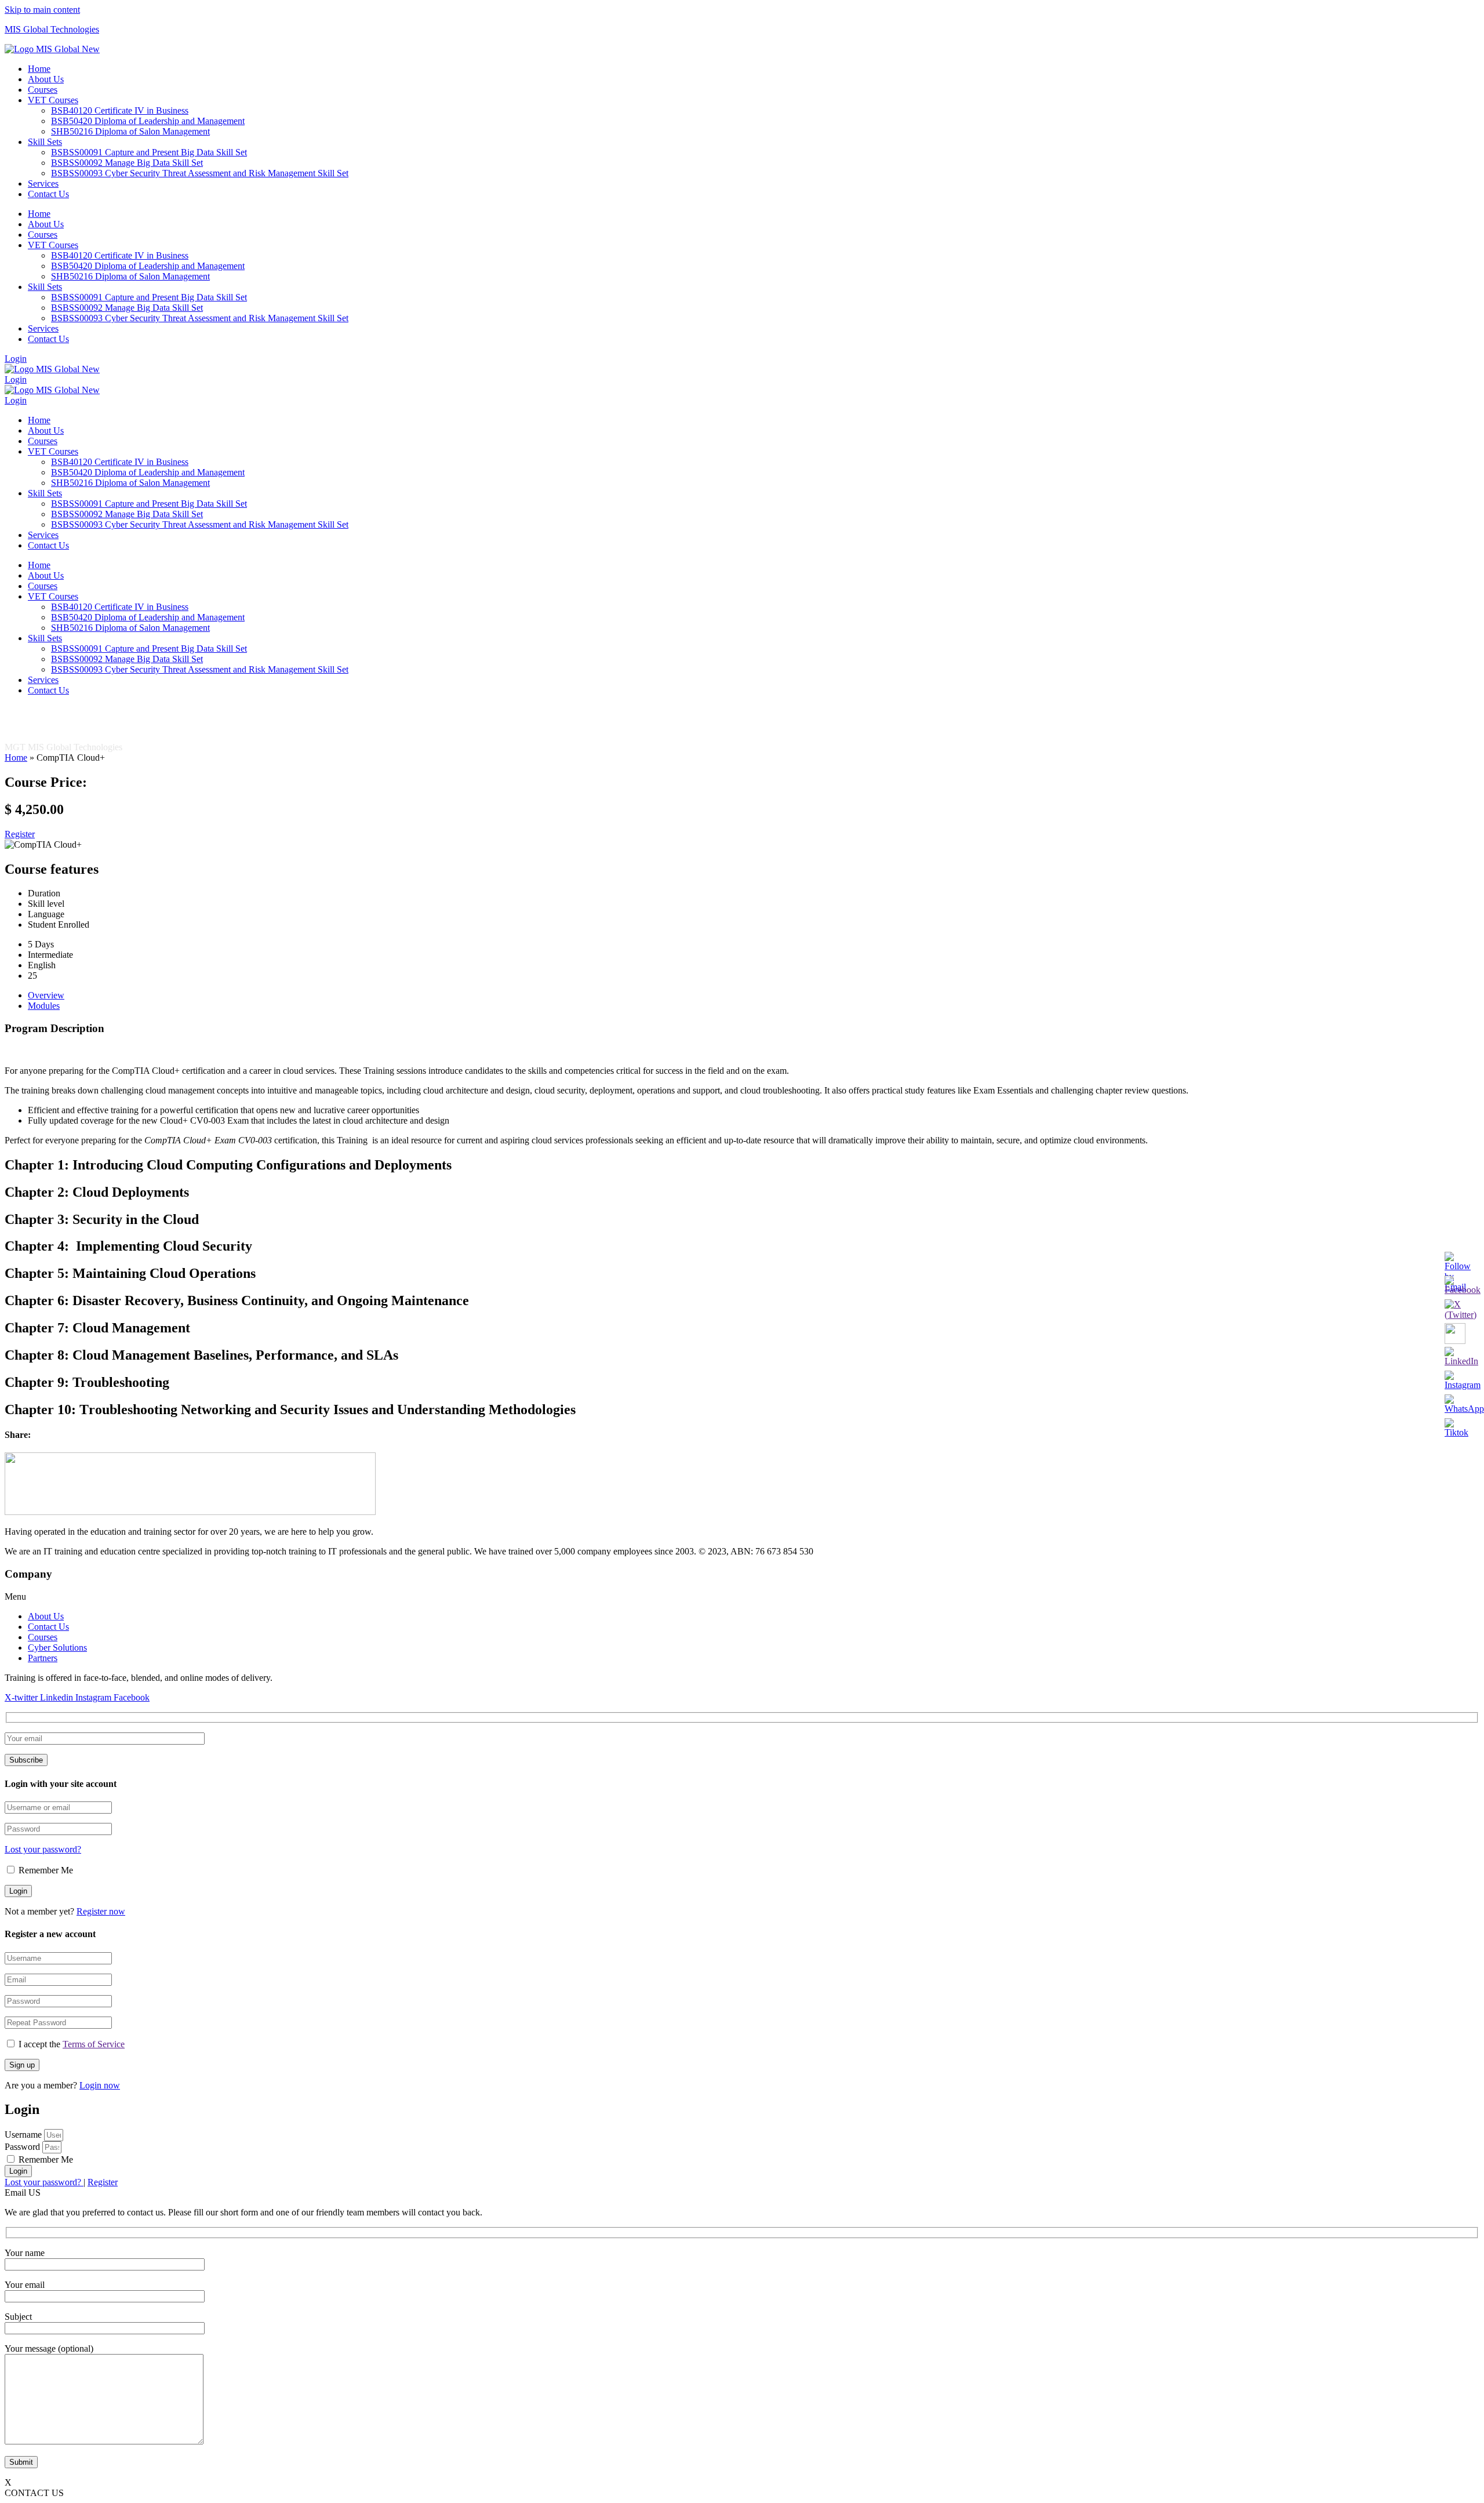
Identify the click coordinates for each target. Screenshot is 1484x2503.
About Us (46, 79)
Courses (43, 90)
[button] (742, 1597)
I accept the (72, 2044)
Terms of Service (94, 2044)
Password (22, 2147)
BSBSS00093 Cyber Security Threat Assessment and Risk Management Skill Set (200, 173)
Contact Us (48, 194)
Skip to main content (42, 10)
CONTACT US (34, 2493)
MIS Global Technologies (52, 29)
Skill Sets (45, 142)
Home (39, 69)
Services (43, 184)
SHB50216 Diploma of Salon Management (130, 131)
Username (23, 2135)
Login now (100, 2085)
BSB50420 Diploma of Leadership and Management (148, 121)
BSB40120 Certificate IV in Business (120, 110)
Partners (43, 1658)
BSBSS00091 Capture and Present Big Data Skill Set (149, 152)
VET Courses (53, 100)
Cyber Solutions (57, 1648)
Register (103, 2182)
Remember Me (45, 1870)
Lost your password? (43, 1849)
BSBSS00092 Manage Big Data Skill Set (127, 163)
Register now (101, 1911)
